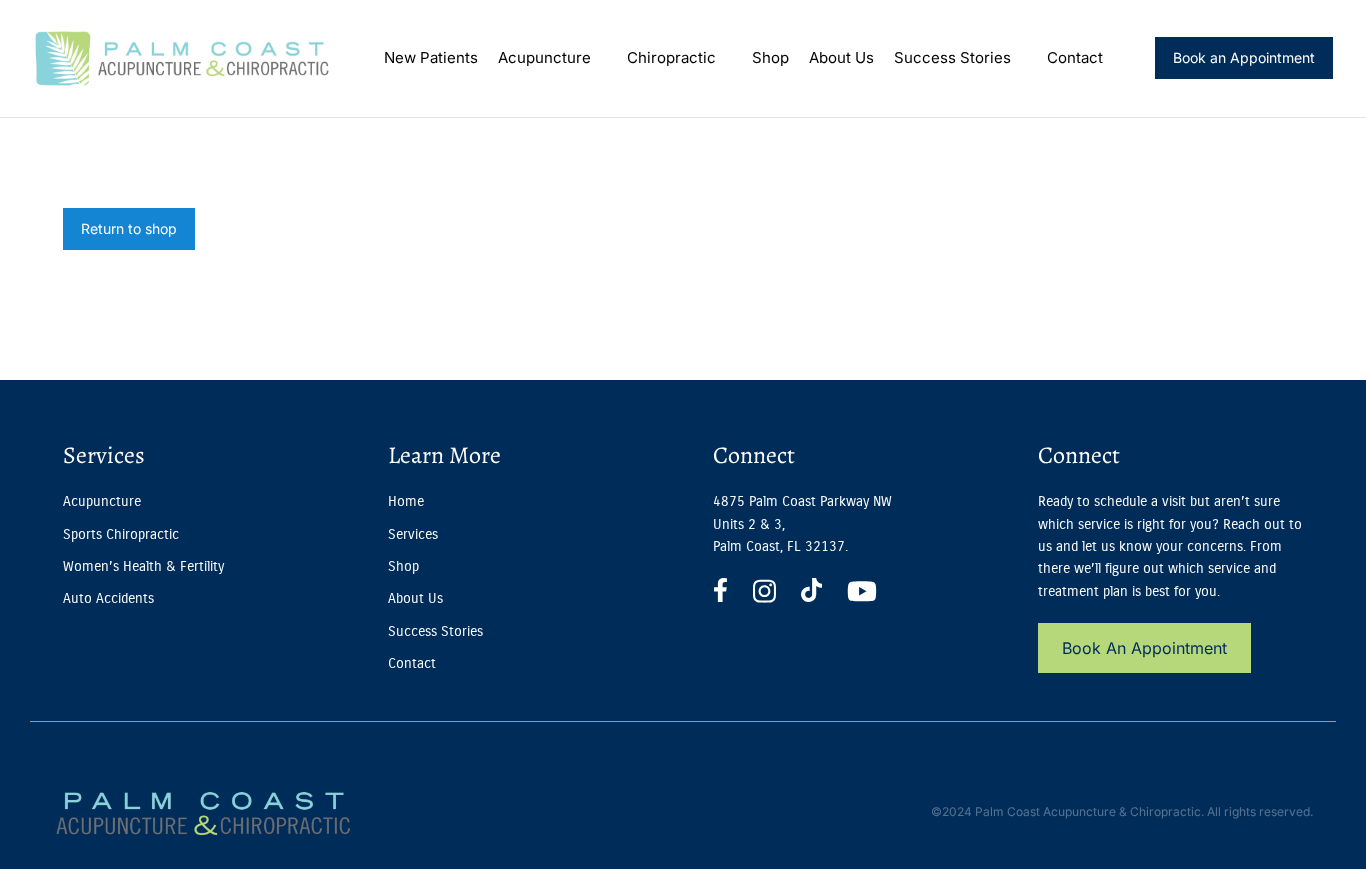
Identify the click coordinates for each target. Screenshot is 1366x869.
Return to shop (129, 228)
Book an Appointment (1244, 57)
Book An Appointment (1144, 648)
